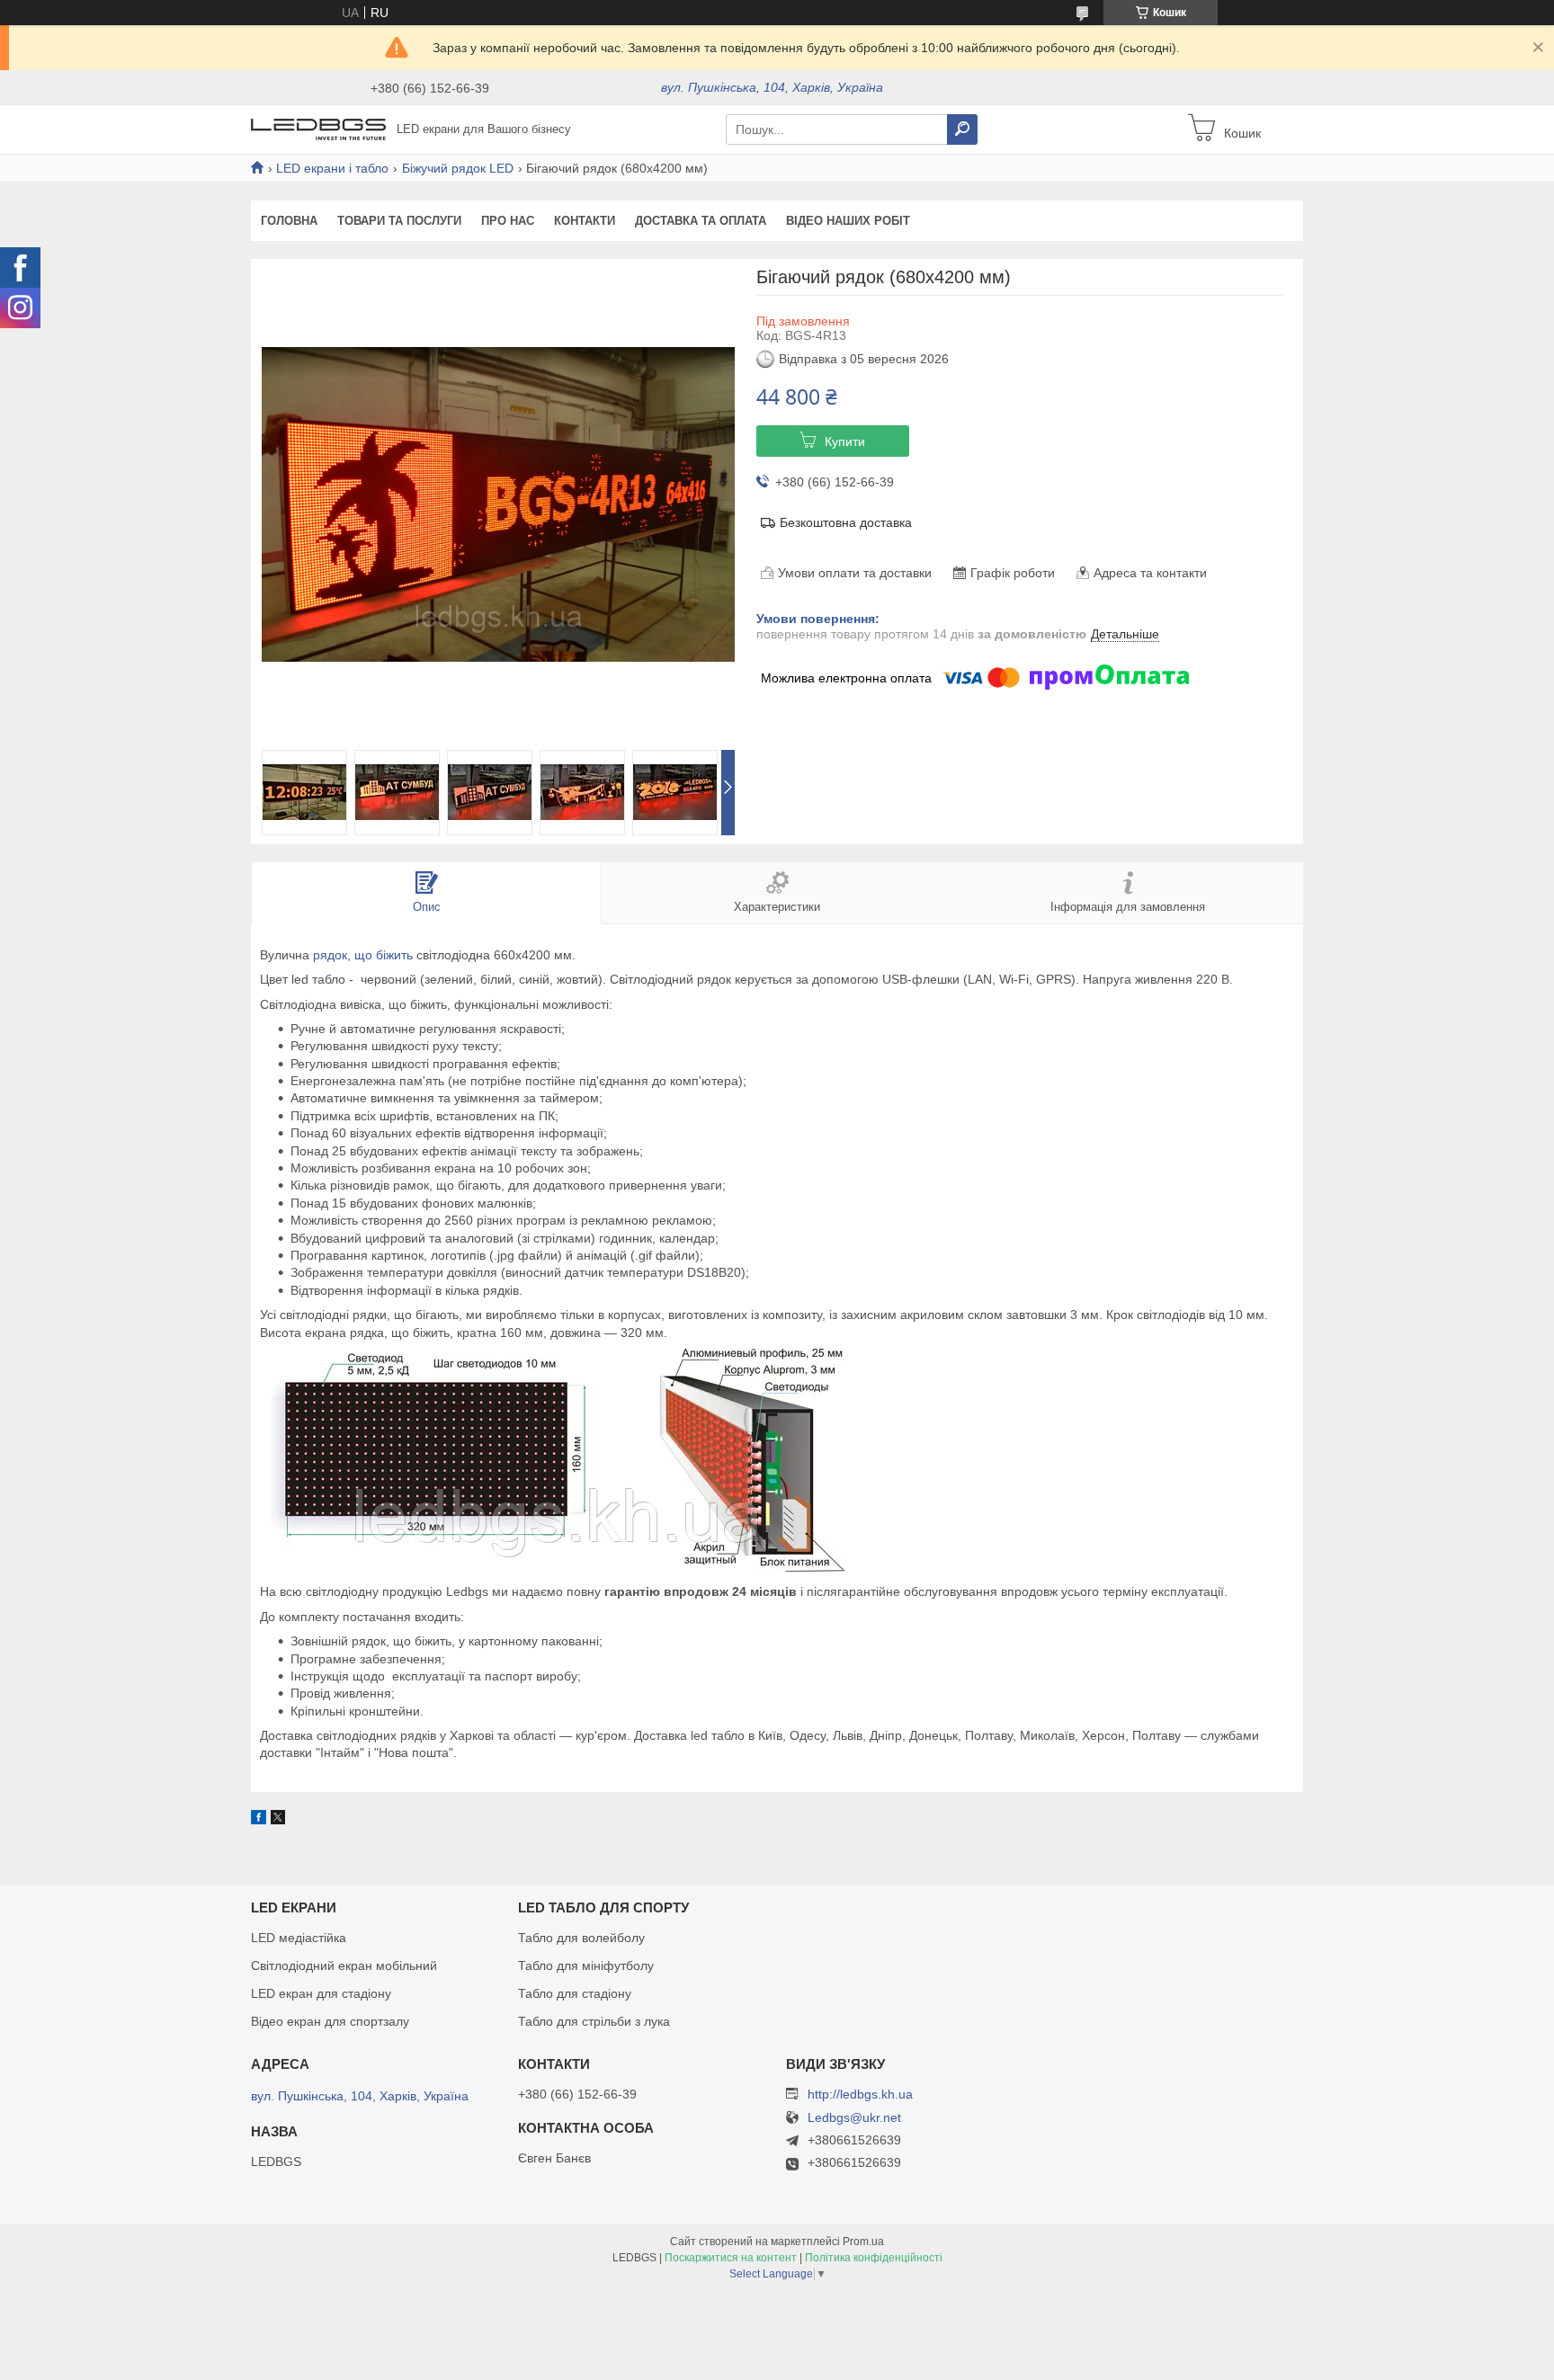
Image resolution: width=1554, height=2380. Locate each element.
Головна (289, 221)
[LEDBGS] (318, 129)
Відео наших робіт (848, 221)
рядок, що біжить (363, 955)
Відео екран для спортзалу (330, 2021)
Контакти (585, 221)
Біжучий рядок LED (458, 168)
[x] (278, 1820)
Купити (845, 441)
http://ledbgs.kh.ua (860, 2094)
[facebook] (259, 1820)
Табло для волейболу (581, 1938)
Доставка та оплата (701, 221)
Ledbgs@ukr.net (854, 2118)
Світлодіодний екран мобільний (344, 1966)
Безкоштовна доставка (846, 522)
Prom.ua (863, 2242)
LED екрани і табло (332, 168)
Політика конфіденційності (874, 2258)
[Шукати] (962, 129)
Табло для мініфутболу (586, 1966)
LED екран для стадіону (321, 1993)
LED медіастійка (299, 1938)
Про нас (508, 221)
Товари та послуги (399, 221)
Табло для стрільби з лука (594, 2021)
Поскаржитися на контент (731, 2258)
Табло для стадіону (575, 1993)
